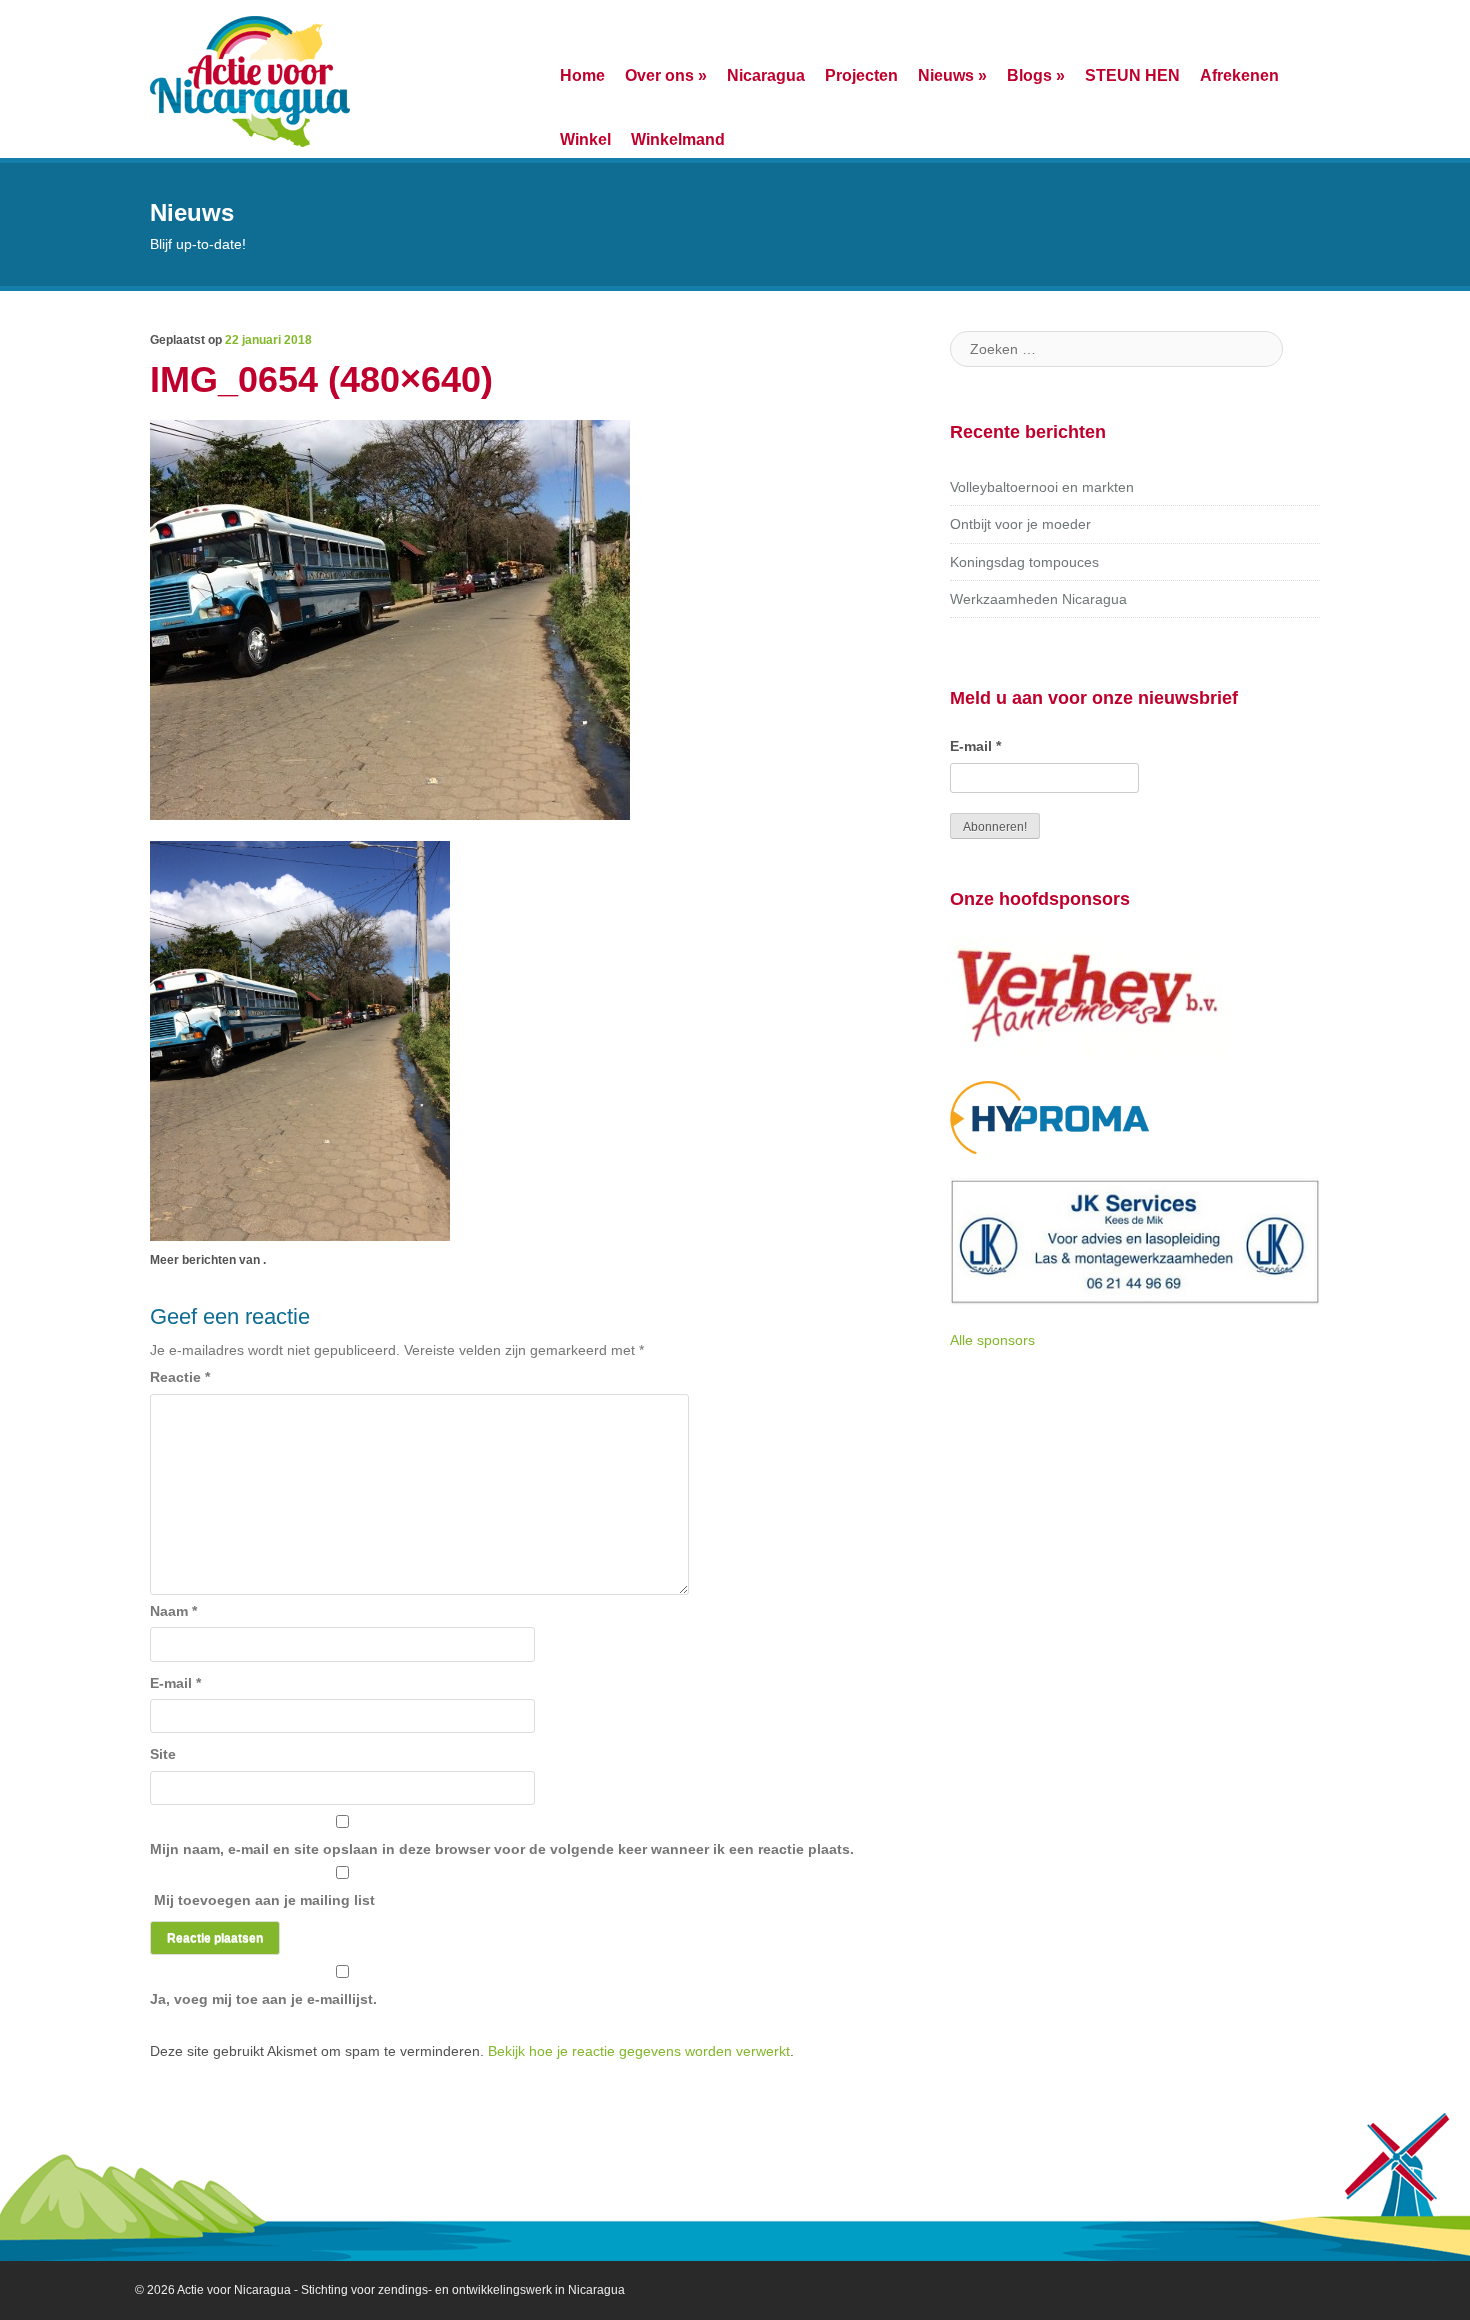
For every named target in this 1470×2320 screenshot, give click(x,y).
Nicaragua (766, 75)
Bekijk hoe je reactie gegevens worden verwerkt (639, 2051)
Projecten (861, 75)
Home (582, 75)
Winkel (585, 139)
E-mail (175, 1683)
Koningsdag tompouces (1024, 562)
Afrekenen (1239, 75)
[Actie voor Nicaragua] (250, 79)
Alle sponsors (992, 1340)
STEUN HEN (1132, 75)
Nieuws (952, 75)
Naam (173, 1611)
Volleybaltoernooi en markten (1042, 487)
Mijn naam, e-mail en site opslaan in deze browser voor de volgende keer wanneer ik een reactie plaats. (502, 1849)
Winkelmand (678, 139)
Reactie (180, 1377)
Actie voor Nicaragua (234, 2290)
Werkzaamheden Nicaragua (1038, 599)
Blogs (1036, 75)
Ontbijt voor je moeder (1020, 524)
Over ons (666, 75)
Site (163, 1754)
